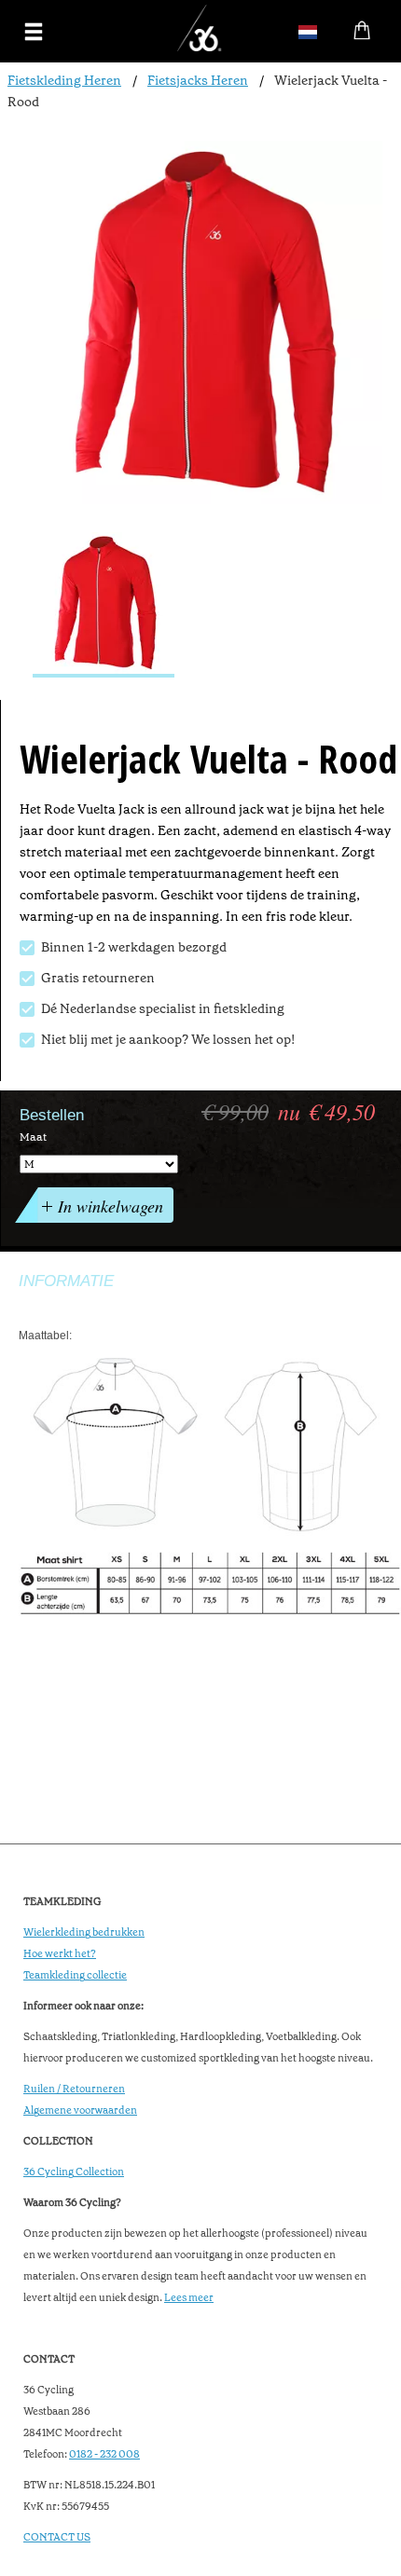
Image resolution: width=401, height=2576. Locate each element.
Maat (33, 1137)
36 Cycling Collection (74, 2172)
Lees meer (189, 2298)
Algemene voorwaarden (80, 2110)
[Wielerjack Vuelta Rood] (104, 605)
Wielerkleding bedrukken (84, 1932)
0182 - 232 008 (104, 2454)
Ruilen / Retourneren (74, 2089)
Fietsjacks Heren (198, 80)
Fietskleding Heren (64, 80)
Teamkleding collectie (75, 1975)
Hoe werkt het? (60, 1954)
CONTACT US (57, 2537)
